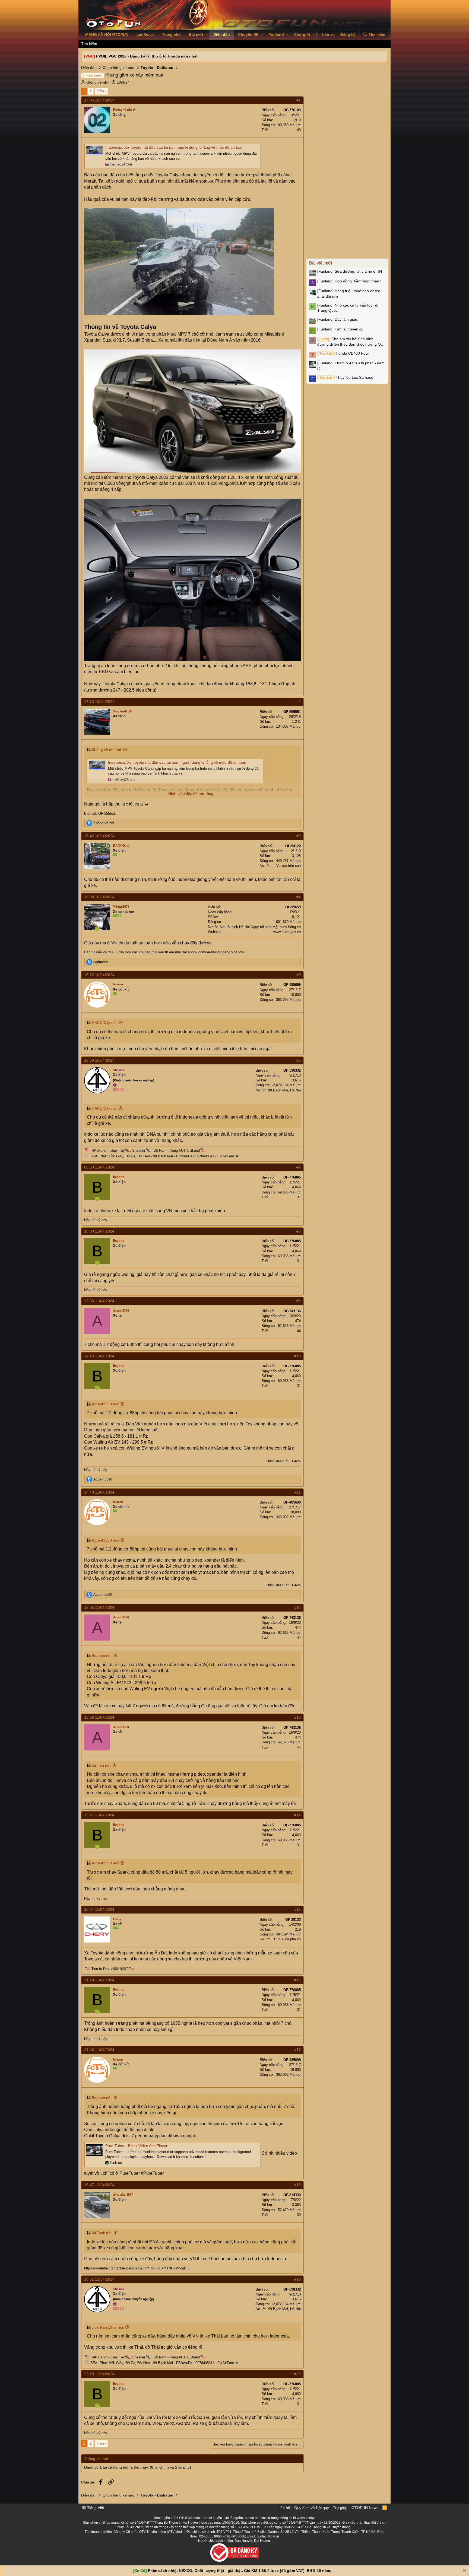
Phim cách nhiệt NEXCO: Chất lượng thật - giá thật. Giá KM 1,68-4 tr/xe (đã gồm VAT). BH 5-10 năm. (240, 2571)
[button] (207, 35)
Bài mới (196, 34)
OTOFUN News (365, 2508)
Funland (276, 34)
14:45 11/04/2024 (99, 1356)
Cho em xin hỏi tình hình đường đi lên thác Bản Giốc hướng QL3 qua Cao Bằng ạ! (351, 342)
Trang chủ (171, 34)
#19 (297, 2279)
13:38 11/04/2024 (99, 1301)
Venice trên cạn (289, 866)
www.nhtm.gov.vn (287, 932)
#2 (299, 702)
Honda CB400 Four (344, 353)
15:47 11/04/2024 (99, 1815)
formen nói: (102, 1765)
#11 (298, 1492)
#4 (299, 897)
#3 (299, 836)
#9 (299, 1301)
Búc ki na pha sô (287, 1939)
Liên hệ (284, 2508)
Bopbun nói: (102, 1655)
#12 (297, 1607)
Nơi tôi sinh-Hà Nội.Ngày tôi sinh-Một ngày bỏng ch (260, 927)
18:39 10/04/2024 (99, 1060)
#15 (297, 1909)
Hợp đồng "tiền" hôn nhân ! (349, 281)
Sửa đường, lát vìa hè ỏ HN (350, 271)
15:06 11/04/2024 (99, 1717)
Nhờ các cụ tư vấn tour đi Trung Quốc (348, 308)
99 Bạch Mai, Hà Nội (284, 1090)
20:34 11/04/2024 (99, 1909)
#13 (297, 1717)
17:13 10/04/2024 (99, 702)
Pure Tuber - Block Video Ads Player (136, 2146)
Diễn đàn (222, 34)
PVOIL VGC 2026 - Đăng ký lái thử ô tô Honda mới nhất (147, 56)
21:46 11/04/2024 (99, 2050)
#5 (299, 975)
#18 (297, 2185)
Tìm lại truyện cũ (340, 329)
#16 (297, 1980)
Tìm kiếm (89, 44)
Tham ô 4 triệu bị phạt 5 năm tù (351, 366)
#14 (297, 1815)
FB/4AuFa (184, 1156)
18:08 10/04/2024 (99, 897)
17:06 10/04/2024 (99, 100)
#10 (297, 1356)
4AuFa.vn (100, 1150)
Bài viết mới (321, 263)
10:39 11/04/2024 (99, 1231)
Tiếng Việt (95, 2508)
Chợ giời (302, 34)
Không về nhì (97, 82)
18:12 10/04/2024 (99, 975)
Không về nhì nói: (107, 750)
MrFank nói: (102, 2233)
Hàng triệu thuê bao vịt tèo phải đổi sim (349, 294)
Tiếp (100, 91)
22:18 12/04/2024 (99, 2374)
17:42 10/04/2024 (99, 836)
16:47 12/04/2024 (99, 2185)
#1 (299, 100)
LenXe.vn (145, 34)
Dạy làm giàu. (338, 319)
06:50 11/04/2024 (99, 1167)
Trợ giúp (340, 2508)
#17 (297, 2050)
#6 (299, 1060)
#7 (299, 1167)
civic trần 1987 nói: (108, 2327)
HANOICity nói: (105, 1023)
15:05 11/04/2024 (99, 1607)
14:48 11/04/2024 (99, 1492)
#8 (299, 1231)
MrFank (229, 1156)
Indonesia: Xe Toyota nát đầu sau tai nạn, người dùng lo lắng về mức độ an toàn (174, 147)
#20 (297, 2374)
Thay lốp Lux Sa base (346, 377)
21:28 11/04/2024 (99, 1980)
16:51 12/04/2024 (99, 2279)
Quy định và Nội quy (312, 2508)
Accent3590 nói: (105, 1404)
